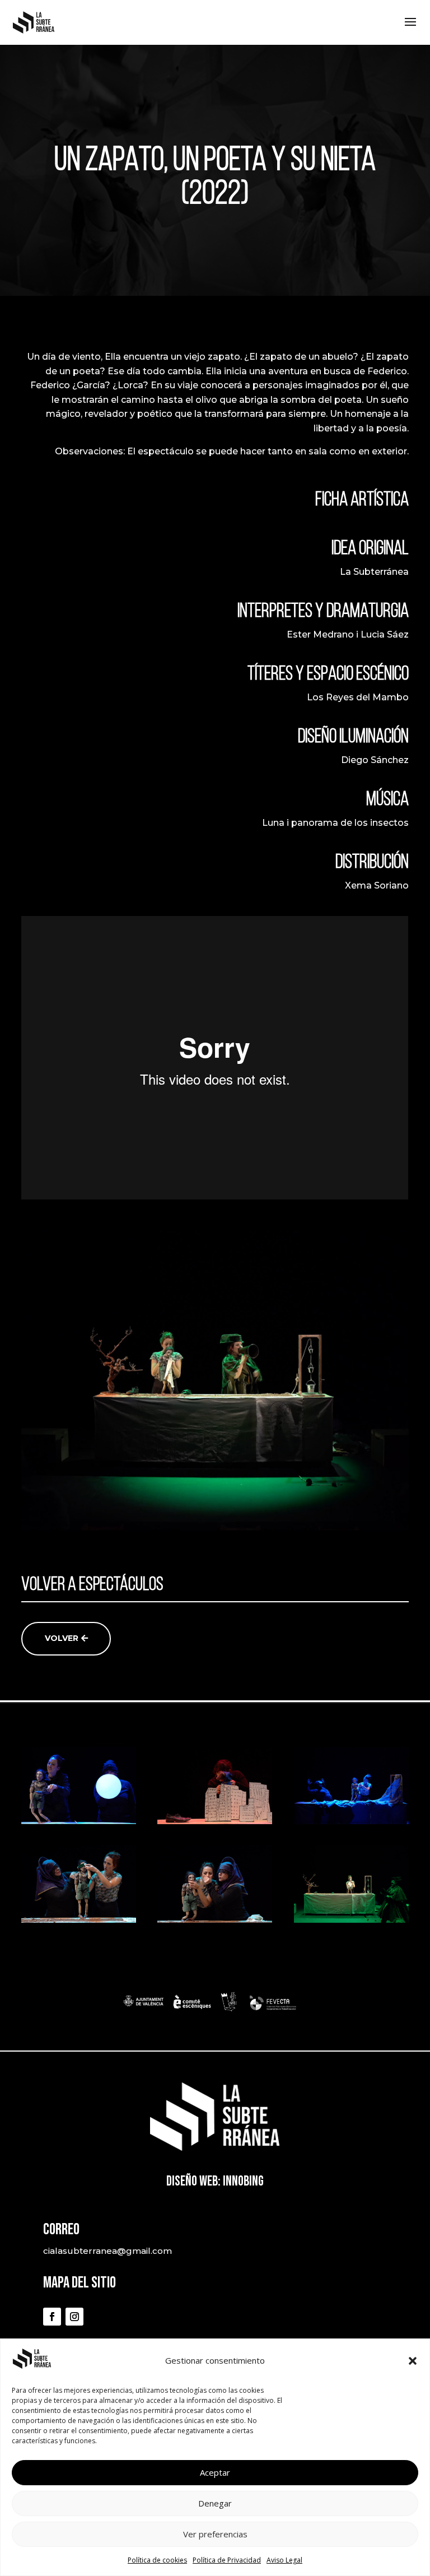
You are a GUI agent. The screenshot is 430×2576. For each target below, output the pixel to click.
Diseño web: (193, 2181)
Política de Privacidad (227, 2560)
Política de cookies (157, 2560)
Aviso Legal (284, 2560)
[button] (413, 2361)
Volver (62, 1638)
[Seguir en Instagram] (74, 2317)
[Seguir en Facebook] (52, 2317)
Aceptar (215, 2472)
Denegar (215, 2503)
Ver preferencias (215, 2534)
